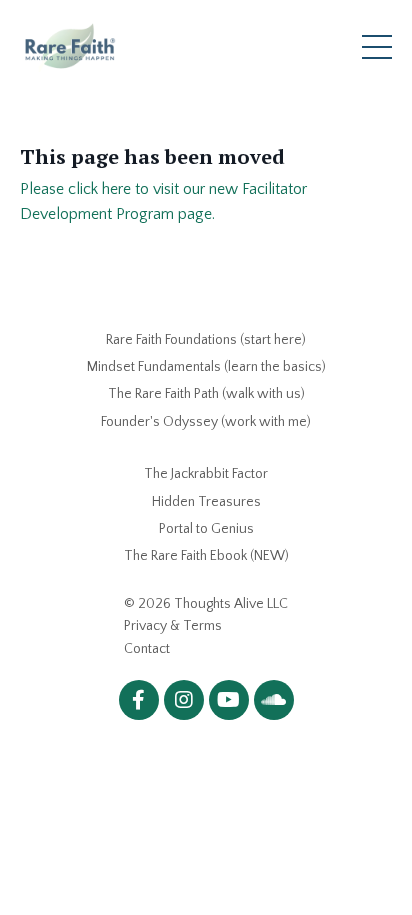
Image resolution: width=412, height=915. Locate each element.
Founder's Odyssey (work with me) (206, 422)
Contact (147, 649)
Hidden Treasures (206, 502)
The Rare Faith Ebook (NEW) (206, 556)
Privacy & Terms (173, 626)
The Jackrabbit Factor (206, 474)
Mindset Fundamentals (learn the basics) (206, 367)
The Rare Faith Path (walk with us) (206, 394)
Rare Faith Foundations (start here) (206, 340)
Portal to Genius (206, 529)
